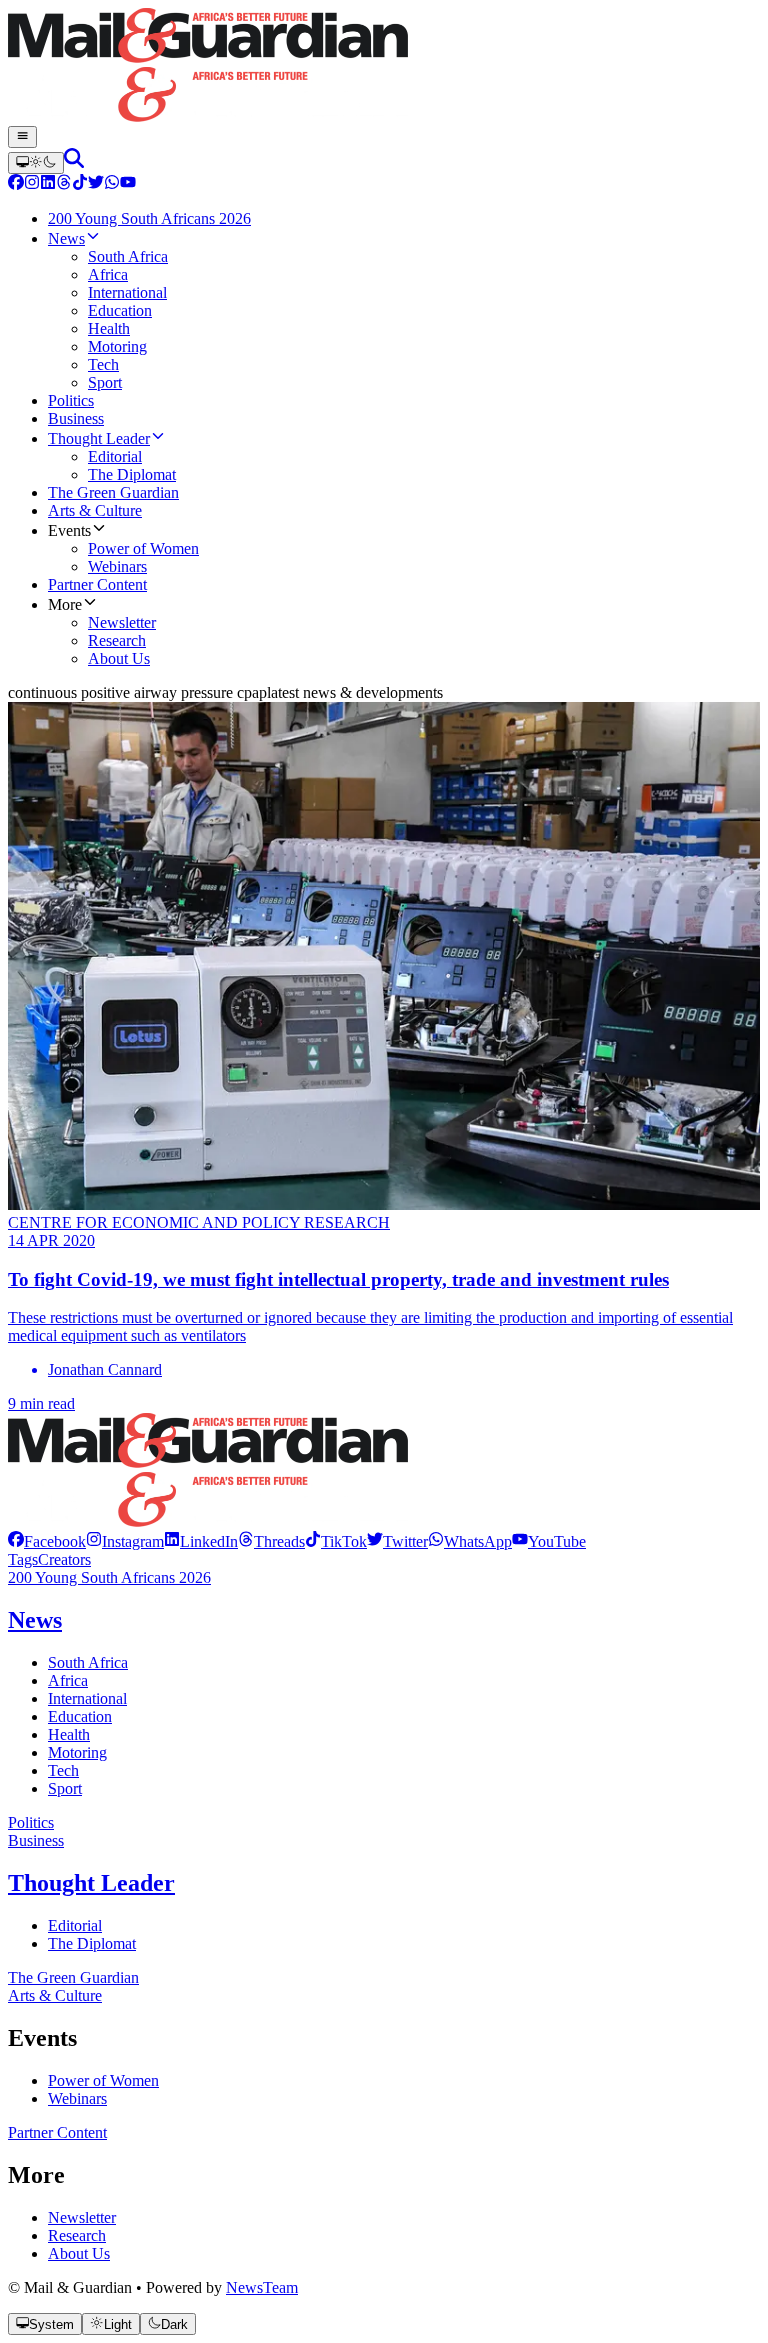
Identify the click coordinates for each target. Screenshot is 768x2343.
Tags (23, 1559)
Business (36, 1840)
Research (77, 2235)
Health (69, 1734)
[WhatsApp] (112, 184)
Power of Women (103, 2080)
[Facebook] (16, 184)
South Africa (88, 1662)
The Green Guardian (73, 1977)
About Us (79, 2253)
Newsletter (82, 2217)
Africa (68, 1680)
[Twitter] (96, 184)
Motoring (77, 1752)
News (35, 1620)
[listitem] (47, 1541)
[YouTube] (128, 184)
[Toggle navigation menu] (22, 137)
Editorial (75, 1925)
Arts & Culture (55, 1995)
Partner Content (57, 2132)
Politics (31, 1822)
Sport (65, 1788)
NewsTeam (262, 2287)
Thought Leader (91, 1883)
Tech (63, 1770)
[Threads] (64, 184)
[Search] (74, 162)
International (87, 1698)
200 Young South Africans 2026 (109, 1577)
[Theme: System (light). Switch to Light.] (36, 163)
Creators (64, 1559)
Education (80, 1716)
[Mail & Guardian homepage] (384, 67)
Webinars (77, 2098)
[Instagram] (32, 184)
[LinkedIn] (48, 184)
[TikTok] (80, 184)
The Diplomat (92, 1943)
